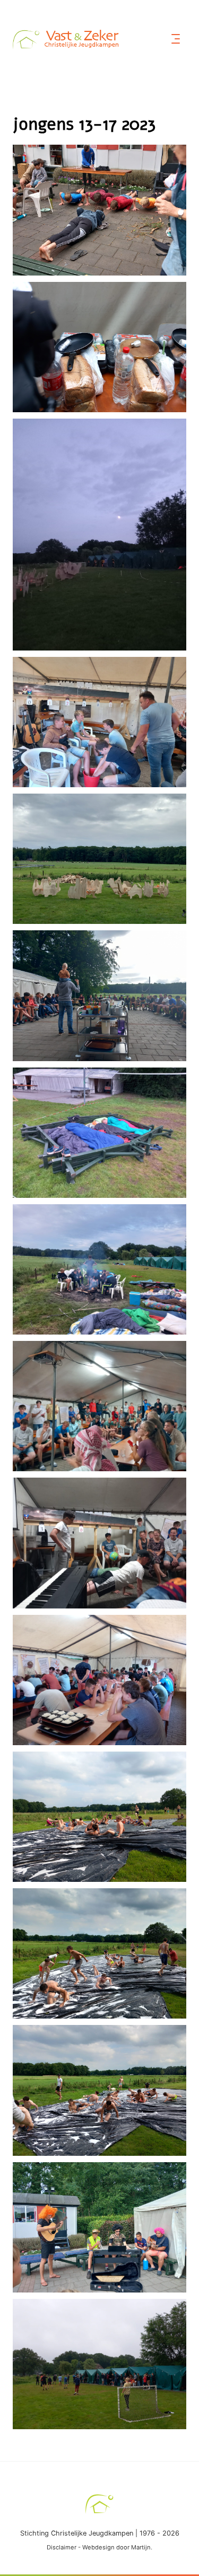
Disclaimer (62, 2547)
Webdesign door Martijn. (117, 2547)
